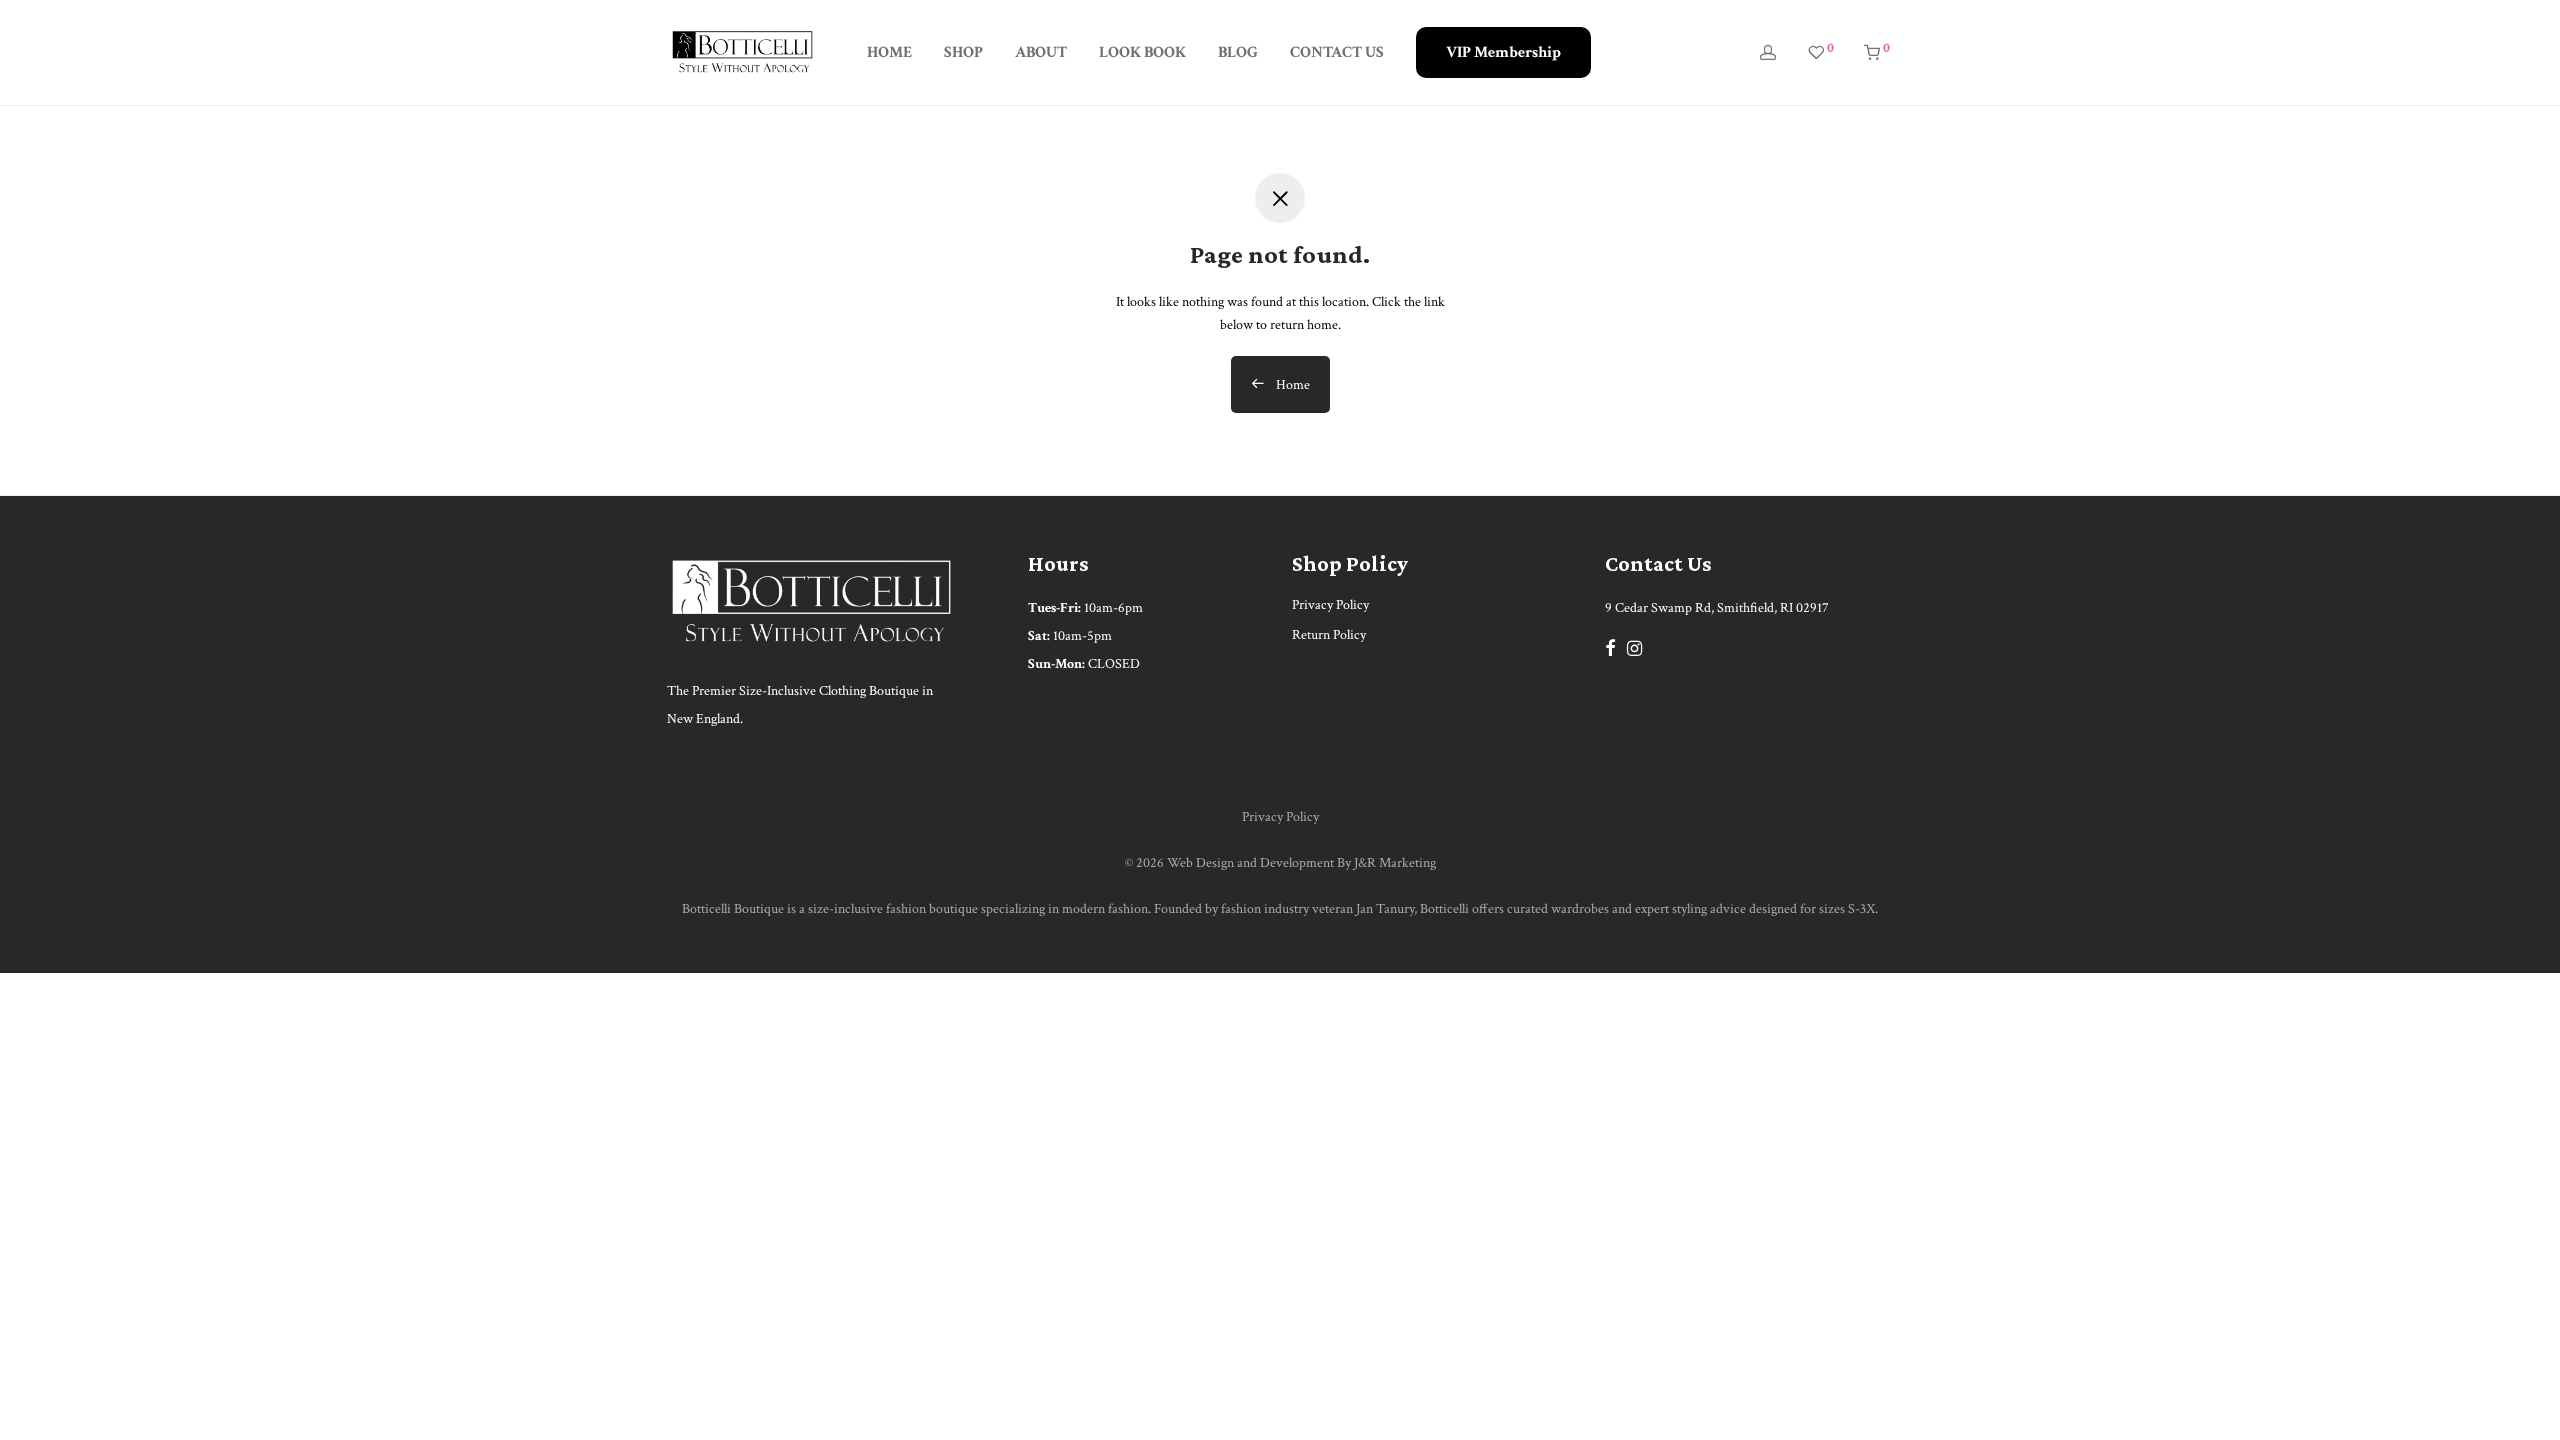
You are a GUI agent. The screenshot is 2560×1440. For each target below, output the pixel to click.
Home (1291, 385)
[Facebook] (1610, 647)
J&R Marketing (1395, 863)
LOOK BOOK (1142, 52)
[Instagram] (1634, 647)
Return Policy (1329, 635)
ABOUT (1041, 52)
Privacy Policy (1330, 605)
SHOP (963, 52)
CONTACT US (1337, 52)
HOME (889, 52)
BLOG (1238, 52)
